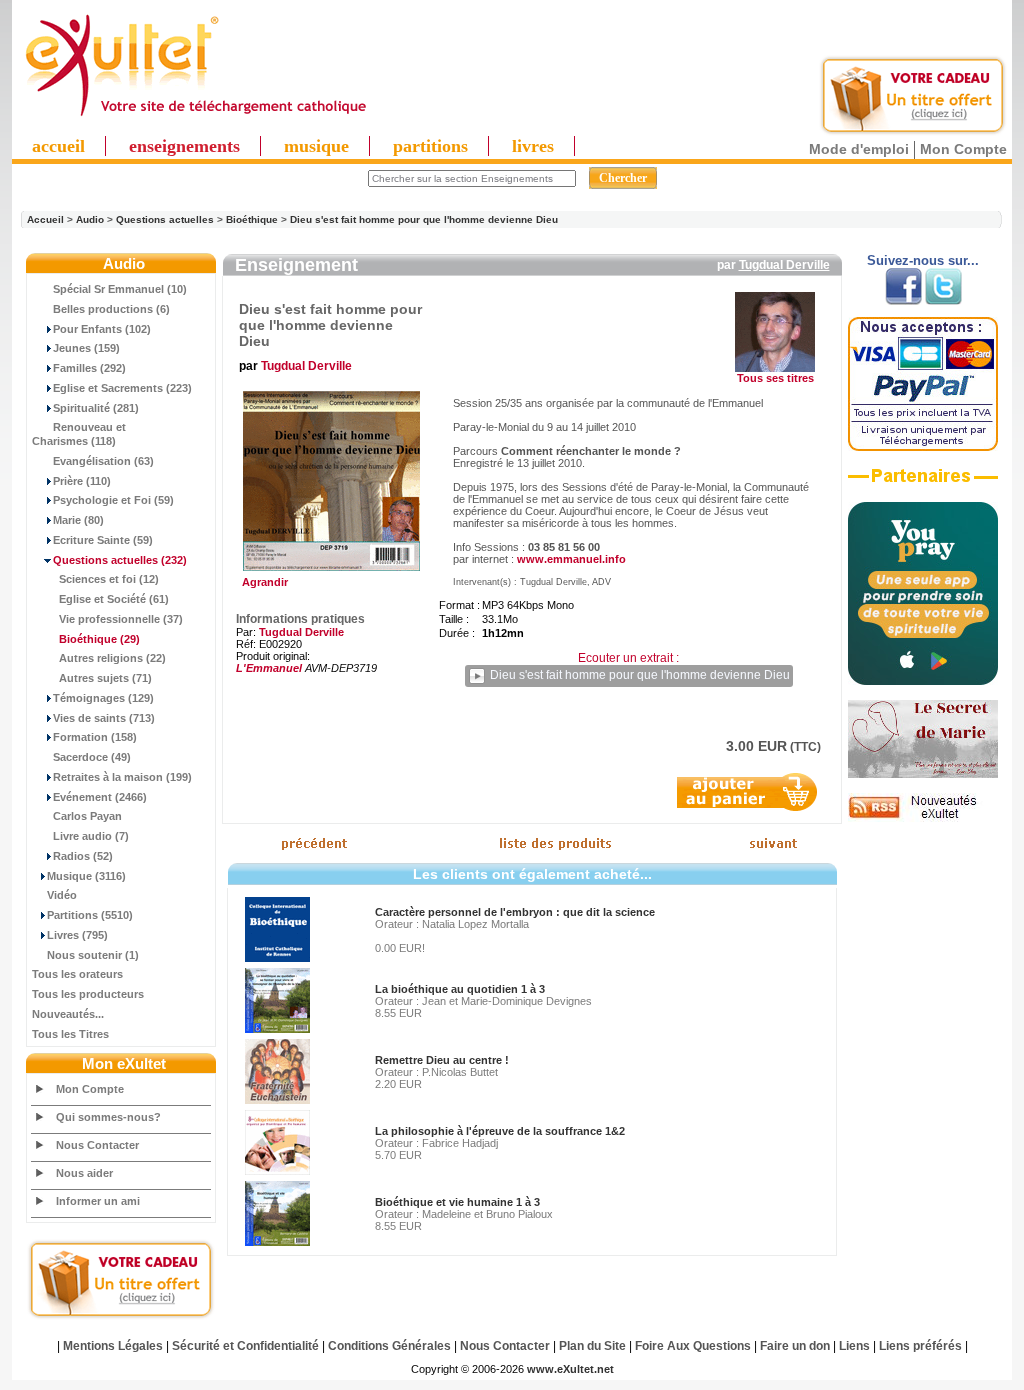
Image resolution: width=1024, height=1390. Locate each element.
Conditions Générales (389, 1346)
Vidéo (62, 895)
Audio (90, 219)
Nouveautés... (68, 1014)
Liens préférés (920, 1346)
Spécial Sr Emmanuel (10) (120, 289)
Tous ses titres (775, 378)
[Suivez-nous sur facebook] (903, 301)
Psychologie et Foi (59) (113, 500)
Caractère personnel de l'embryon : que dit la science (515, 912)
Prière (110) (82, 481)
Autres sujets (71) (105, 678)
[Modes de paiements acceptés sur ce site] (923, 447)
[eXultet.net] (195, 117)
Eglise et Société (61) (114, 599)
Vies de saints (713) (104, 718)
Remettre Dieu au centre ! (442, 1060)
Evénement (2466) (100, 797)
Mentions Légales (113, 1346)
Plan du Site (592, 1346)
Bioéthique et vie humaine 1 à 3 (457, 1202)
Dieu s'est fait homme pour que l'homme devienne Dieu (424, 219)
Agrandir (262, 582)
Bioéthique (252, 219)
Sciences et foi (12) (109, 579)
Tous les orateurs (77, 974)
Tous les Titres (70, 1034)
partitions (430, 146)
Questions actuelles (165, 219)
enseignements (184, 146)
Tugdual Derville (784, 265)
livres (533, 146)
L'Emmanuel (269, 668)
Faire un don (795, 1346)
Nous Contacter (97, 1145)
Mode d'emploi (859, 149)
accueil (58, 146)
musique (316, 146)
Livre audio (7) (91, 836)
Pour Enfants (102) (102, 329)
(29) (99, 639)
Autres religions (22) (112, 658)
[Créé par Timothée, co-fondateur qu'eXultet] (923, 681)
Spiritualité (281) (96, 408)
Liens (854, 1346)
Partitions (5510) (90, 915)
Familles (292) (89, 368)
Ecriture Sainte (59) (103, 540)
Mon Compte (963, 149)
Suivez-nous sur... (923, 260)
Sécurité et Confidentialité (245, 1346)
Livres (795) (77, 935)
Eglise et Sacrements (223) (122, 388)
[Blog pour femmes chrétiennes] (923, 774)
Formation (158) (95, 737)
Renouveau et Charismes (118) (79, 434)
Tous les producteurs (88, 994)
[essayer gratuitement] (913, 132)
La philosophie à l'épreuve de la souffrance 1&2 (500, 1131)
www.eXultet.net (570, 1369)
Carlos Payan (87, 816)
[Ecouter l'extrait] (923, 483)
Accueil (45, 219)
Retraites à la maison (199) (122, 777)
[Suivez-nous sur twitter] (943, 301)
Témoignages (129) (103, 698)
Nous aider (84, 1173)
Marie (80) (78, 520)
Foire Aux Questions (693, 1346)
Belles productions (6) (111, 309)
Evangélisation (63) (103, 461)
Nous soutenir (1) (93, 955)
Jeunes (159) (86, 348)
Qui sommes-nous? (108, 1117)
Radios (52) (83, 856)
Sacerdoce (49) (92, 757)
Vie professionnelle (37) (121, 619)
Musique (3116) (86, 876)
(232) (120, 560)
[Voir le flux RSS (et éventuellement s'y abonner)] (923, 818)
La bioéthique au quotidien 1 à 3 (460, 989)
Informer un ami (98, 1201)
